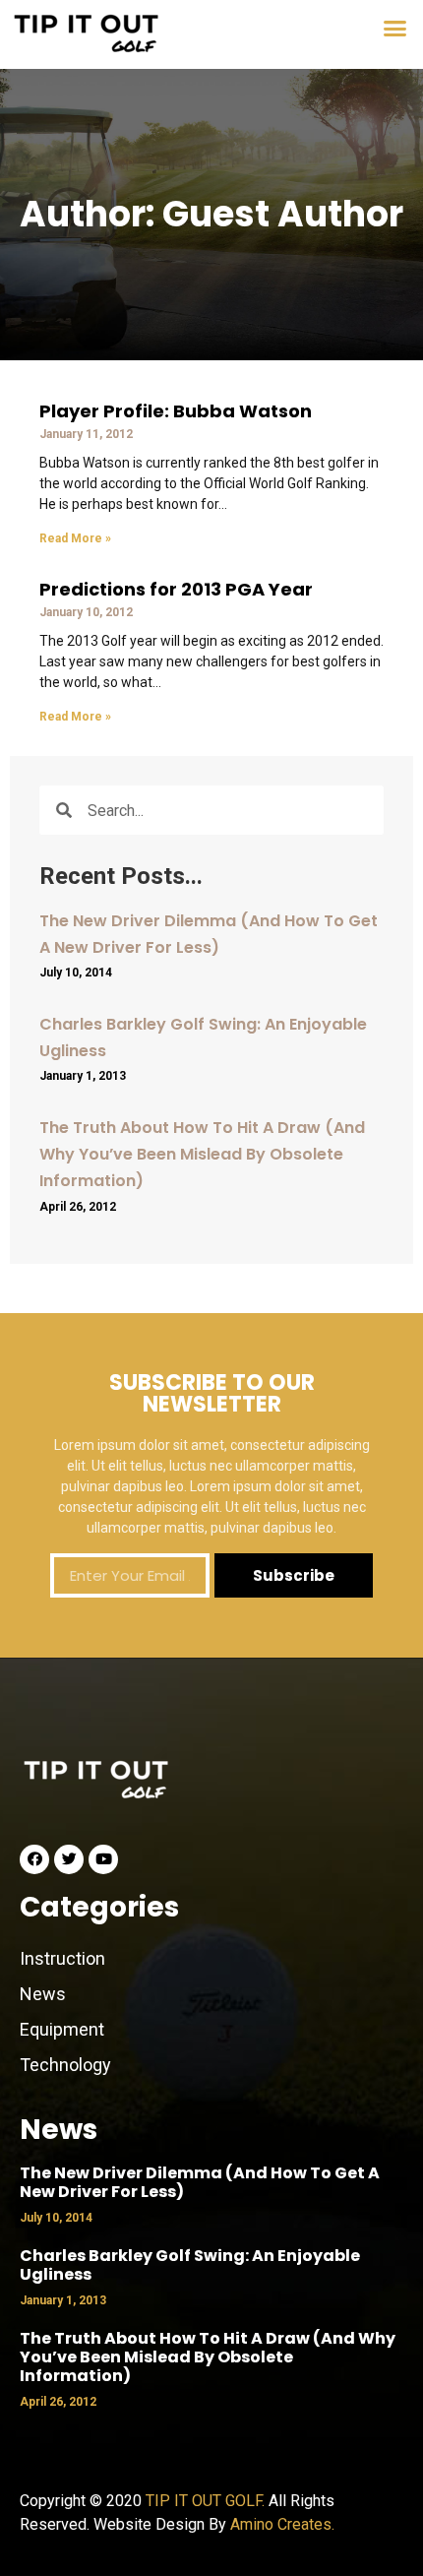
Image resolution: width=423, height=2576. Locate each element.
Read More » (75, 538)
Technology (65, 2065)
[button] (395, 29)
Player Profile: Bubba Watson (176, 411)
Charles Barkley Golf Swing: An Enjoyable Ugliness (190, 2265)
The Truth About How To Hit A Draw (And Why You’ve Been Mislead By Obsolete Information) (202, 1154)
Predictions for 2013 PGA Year (176, 589)
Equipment (62, 2029)
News (45, 1994)
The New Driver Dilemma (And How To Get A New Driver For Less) (200, 2182)
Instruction (62, 1958)
